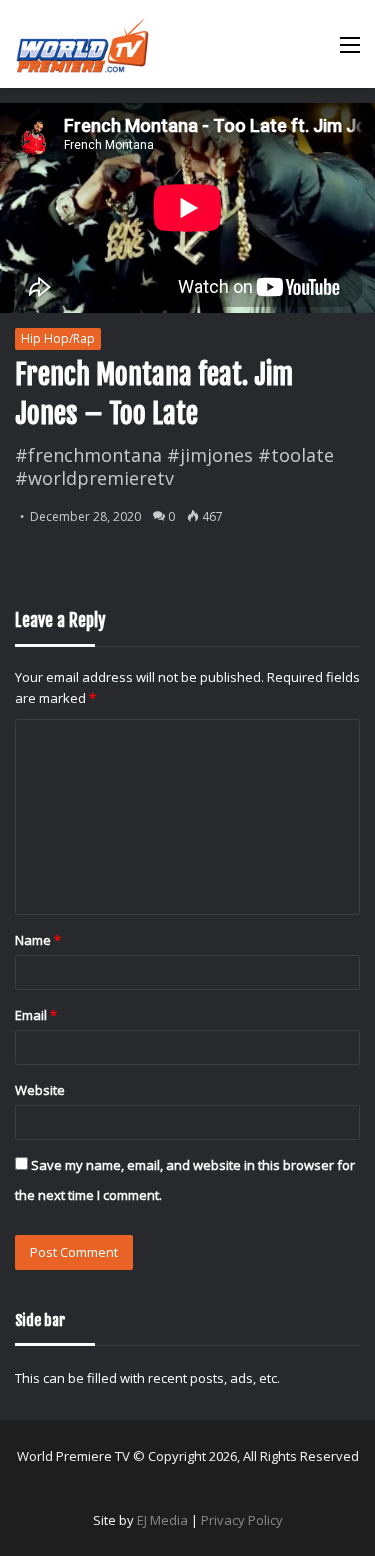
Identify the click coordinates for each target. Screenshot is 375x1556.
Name (38, 940)
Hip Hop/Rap (58, 338)
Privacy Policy (242, 1520)
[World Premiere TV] (82, 44)
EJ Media (162, 1520)
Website (40, 1090)
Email (36, 1015)
